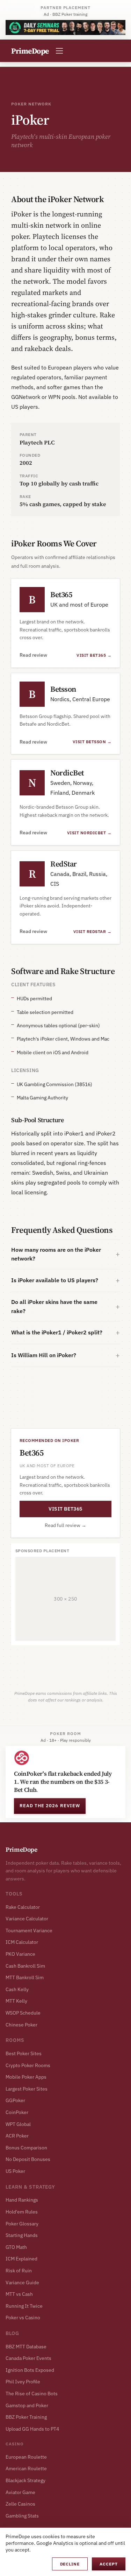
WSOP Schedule (23, 2013)
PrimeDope (21, 1849)
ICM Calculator (22, 1942)
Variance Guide (22, 2283)
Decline (70, 2564)
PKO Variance (20, 1954)
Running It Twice (24, 2306)
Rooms (15, 2040)
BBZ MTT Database (26, 2347)
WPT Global (18, 2124)
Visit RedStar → (92, 931)
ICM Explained (21, 2259)
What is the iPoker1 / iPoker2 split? (57, 1332)
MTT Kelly (16, 2001)
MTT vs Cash (19, 2294)
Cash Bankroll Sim (25, 1966)
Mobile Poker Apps (26, 2077)
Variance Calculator (27, 1919)
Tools (14, 1894)
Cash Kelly (17, 1989)
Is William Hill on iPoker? (44, 1355)
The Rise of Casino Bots (32, 2394)
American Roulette (26, 2468)
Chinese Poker (21, 2025)
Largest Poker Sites (27, 2089)
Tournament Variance (29, 1931)
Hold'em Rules (22, 2212)
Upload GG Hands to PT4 (32, 2429)
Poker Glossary (22, 2224)
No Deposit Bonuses (28, 2159)
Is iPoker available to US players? (55, 1280)
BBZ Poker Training (26, 2417)
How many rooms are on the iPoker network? (56, 1254)
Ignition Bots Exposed (30, 2370)
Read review (33, 655)
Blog (12, 2333)
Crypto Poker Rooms (28, 2065)
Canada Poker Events (28, 2358)
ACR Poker (17, 2136)
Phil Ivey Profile (23, 2382)
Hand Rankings (22, 2200)
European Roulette (26, 2457)
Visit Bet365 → (94, 655)
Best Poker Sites (24, 2053)
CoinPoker (17, 2112)
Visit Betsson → (92, 742)
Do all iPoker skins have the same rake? (54, 1306)
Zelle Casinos (20, 2504)
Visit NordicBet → (89, 833)
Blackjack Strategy (26, 2480)
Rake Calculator (23, 1907)
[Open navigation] (59, 51)
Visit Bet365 (65, 1509)
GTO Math (16, 2247)
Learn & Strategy (30, 2187)
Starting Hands (22, 2235)
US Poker (15, 2171)
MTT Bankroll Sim (25, 1977)
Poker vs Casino (23, 2318)
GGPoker (15, 2100)
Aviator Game (20, 2492)
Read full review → (65, 1525)
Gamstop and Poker (27, 2405)
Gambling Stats (22, 2516)
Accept (109, 2564)
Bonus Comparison (26, 2148)
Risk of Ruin (19, 2271)
